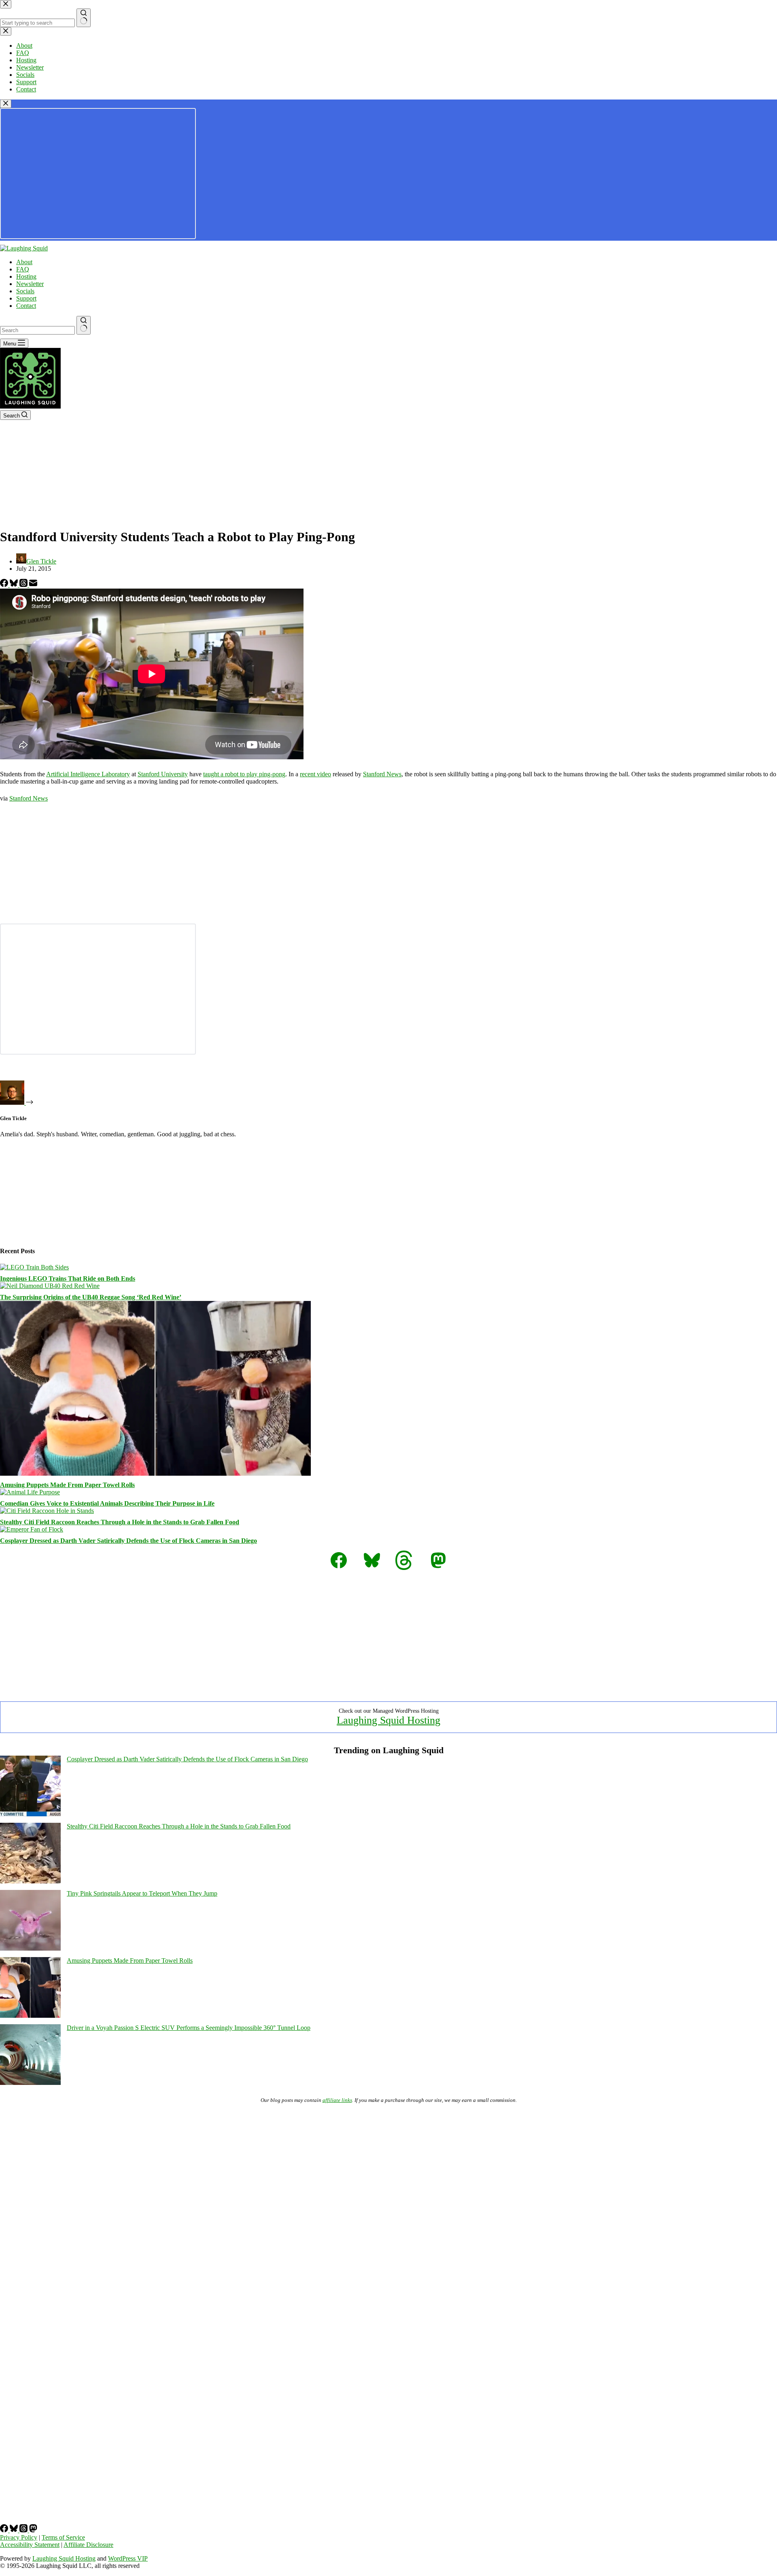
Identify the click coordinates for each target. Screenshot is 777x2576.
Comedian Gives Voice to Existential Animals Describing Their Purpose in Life (107, 1503)
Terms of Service (63, 2537)
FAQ (23, 269)
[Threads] (24, 585)
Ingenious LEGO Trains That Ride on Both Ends (68, 1278)
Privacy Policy (19, 2537)
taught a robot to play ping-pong (244, 774)
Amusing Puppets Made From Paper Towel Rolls (67, 1485)
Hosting (26, 276)
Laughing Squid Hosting (388, 1720)
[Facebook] (5, 585)
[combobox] (37, 330)
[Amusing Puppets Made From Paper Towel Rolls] (155, 1473)
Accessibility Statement (30, 2545)
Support (26, 298)
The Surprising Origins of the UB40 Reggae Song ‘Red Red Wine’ (91, 1297)
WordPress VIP (128, 2558)
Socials (25, 291)
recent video (315, 774)
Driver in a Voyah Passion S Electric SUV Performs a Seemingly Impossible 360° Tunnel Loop (189, 2028)
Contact (26, 306)
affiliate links (337, 2100)
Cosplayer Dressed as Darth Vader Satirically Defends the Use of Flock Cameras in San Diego (128, 1541)
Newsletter (30, 284)
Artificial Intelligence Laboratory (88, 774)
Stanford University (163, 774)
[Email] (33, 585)
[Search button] (84, 325)
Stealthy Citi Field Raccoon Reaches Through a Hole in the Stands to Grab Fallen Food (120, 1522)
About (24, 262)
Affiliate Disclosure (88, 2545)
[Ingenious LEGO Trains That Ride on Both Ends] (34, 1267)
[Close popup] (6, 104)
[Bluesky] (15, 585)
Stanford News (382, 774)
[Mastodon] (33, 2530)
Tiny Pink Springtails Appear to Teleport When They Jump (142, 1893)
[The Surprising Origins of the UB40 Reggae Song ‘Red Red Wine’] (50, 1286)
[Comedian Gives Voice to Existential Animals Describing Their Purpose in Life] (30, 1492)
